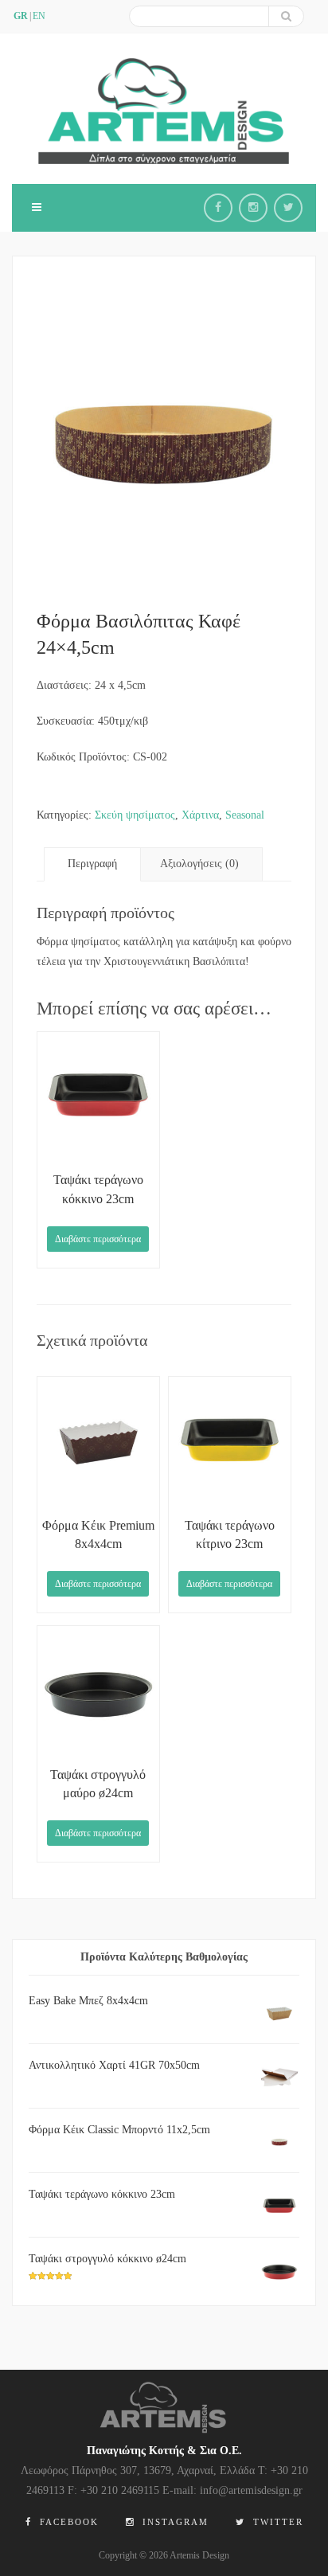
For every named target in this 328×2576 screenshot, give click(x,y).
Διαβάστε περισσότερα (98, 1239)
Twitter (276, 2522)
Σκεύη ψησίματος (135, 815)
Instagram (174, 2522)
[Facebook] (218, 208)
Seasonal (245, 815)
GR (21, 16)
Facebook (67, 2522)
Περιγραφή (92, 864)
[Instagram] (253, 208)
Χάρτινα (200, 815)
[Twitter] (288, 208)
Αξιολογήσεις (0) (199, 864)
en (39, 16)
